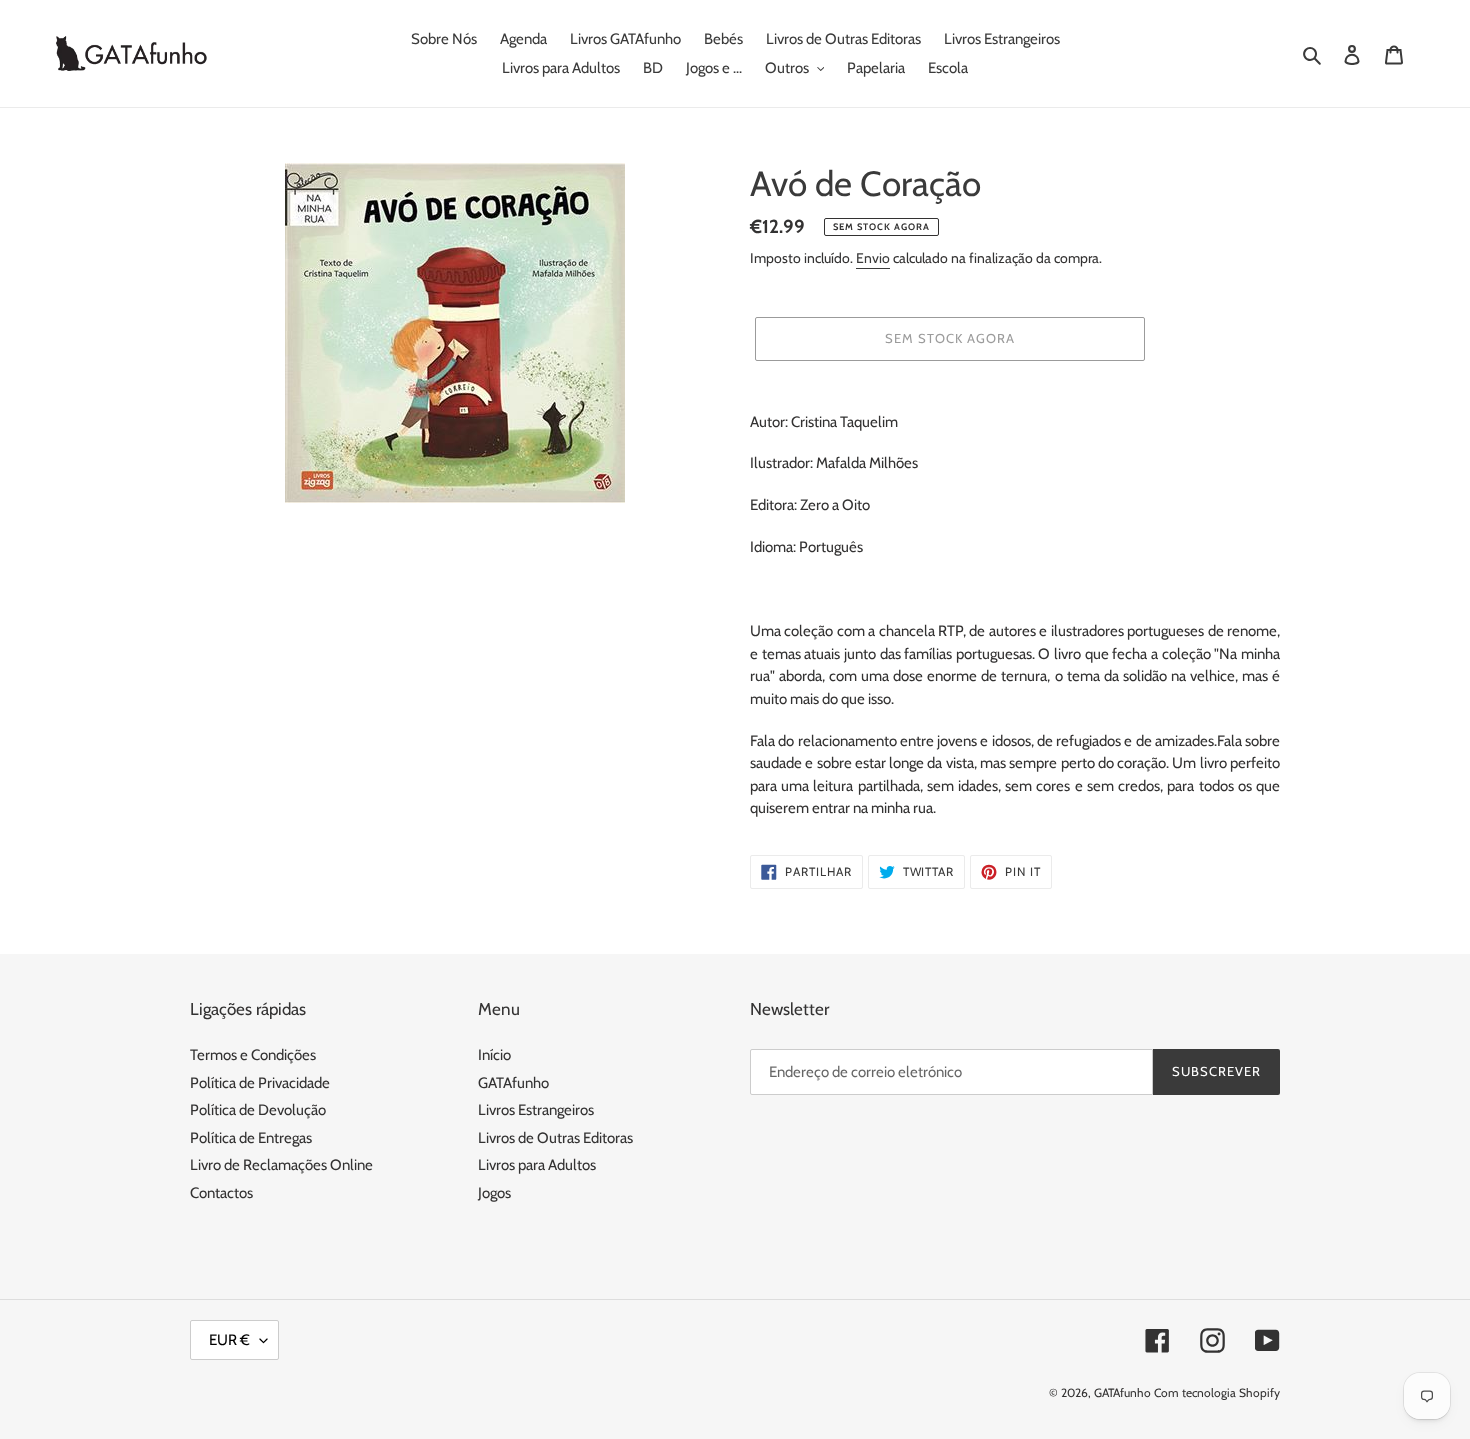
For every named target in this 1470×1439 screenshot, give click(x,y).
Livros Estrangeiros (536, 1110)
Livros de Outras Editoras (555, 1138)
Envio (873, 258)
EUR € (229, 1340)
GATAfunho (513, 1083)
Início (494, 1055)
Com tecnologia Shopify (1217, 1392)
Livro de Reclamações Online (281, 1165)
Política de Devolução (258, 1110)
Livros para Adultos (537, 1165)
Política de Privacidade (260, 1083)
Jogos (494, 1193)
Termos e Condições (253, 1055)
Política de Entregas (251, 1138)
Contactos (221, 1193)
